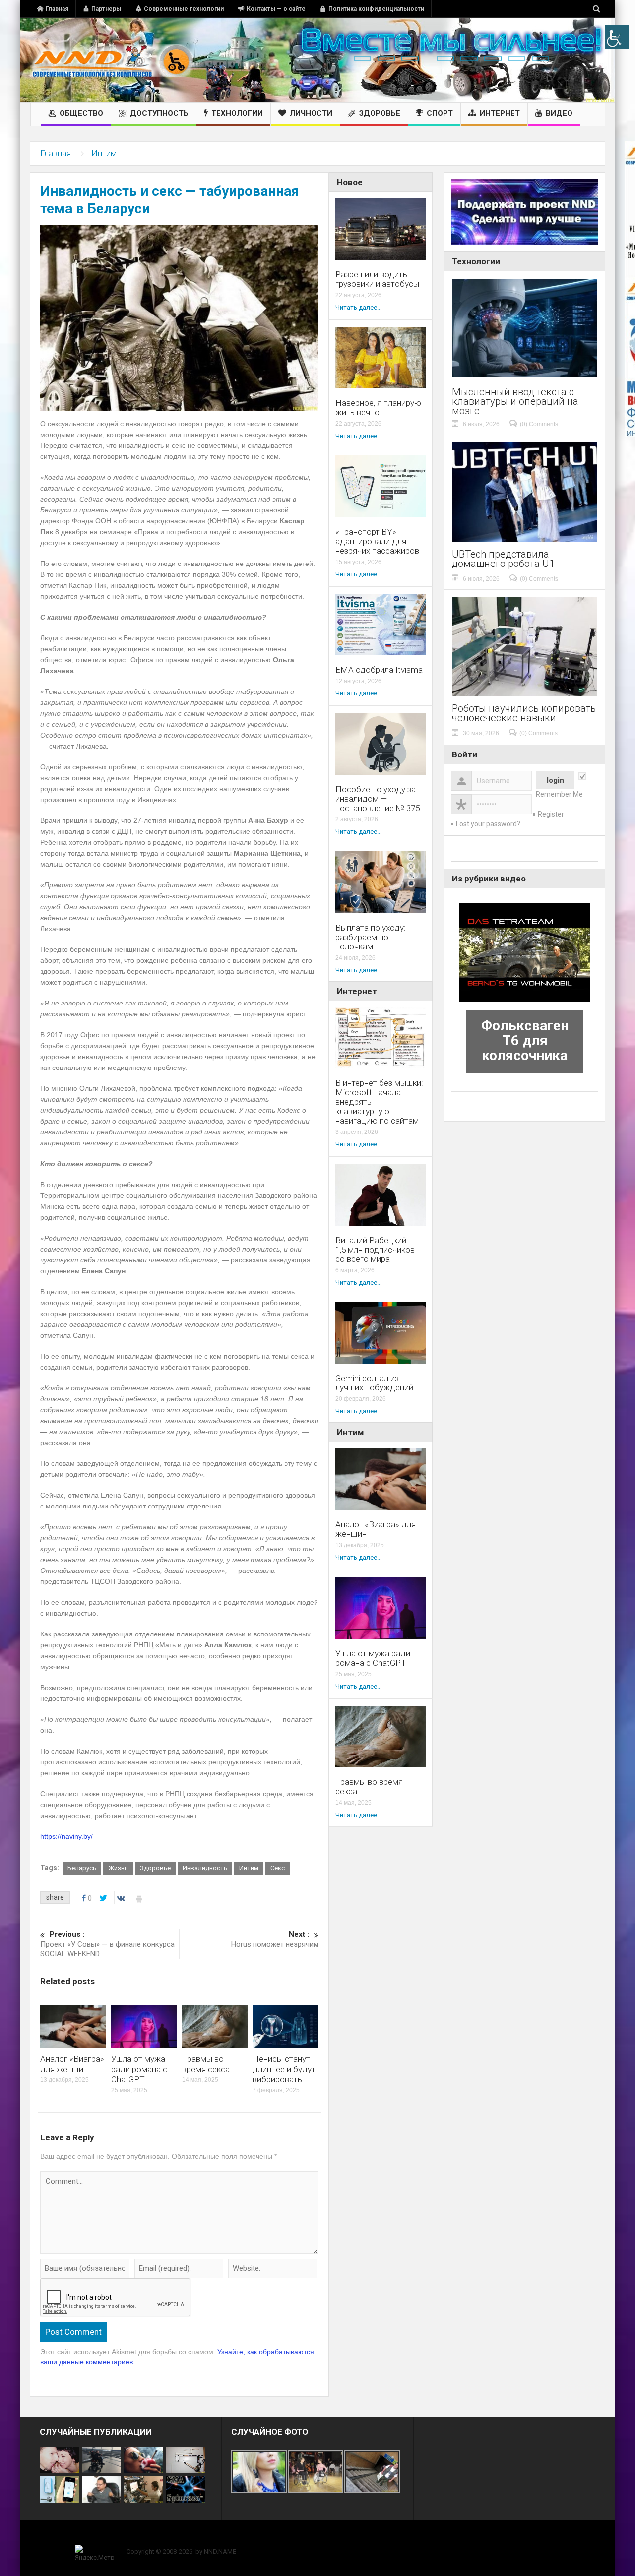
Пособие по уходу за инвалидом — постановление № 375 (378, 799)
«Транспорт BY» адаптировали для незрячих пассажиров (377, 541)
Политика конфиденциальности (376, 9)
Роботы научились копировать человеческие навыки (524, 713)
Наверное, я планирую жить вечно (378, 408)
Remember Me (559, 794)
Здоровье (380, 113)
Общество (81, 113)
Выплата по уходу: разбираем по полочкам (371, 937)
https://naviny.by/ (66, 1836)
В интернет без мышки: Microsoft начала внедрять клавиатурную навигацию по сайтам (379, 1102)
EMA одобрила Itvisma (379, 670)
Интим (104, 153)
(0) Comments (539, 424)
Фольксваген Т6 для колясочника (525, 1040)
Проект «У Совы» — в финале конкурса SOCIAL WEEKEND (107, 1944)
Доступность (159, 113)
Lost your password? (488, 824)
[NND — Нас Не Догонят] (112, 60)
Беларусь (82, 1868)
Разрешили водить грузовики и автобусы (377, 279)
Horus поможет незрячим (275, 1939)
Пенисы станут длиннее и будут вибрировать (284, 2069)
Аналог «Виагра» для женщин (72, 2064)
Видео (559, 113)
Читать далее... (358, 307)
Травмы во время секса (206, 2064)
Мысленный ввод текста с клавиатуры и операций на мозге (515, 402)
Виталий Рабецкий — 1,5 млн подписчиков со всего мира (375, 1250)
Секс (278, 1868)
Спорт (440, 113)
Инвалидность (205, 1868)
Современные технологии (184, 9)
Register (551, 814)
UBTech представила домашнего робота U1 (503, 559)
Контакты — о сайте (276, 9)
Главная (57, 9)
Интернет (500, 113)
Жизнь (118, 1868)
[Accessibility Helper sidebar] (617, 37)
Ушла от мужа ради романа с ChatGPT (139, 2069)
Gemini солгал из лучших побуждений (374, 1383)
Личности (311, 113)
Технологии (237, 113)
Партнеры (106, 9)
